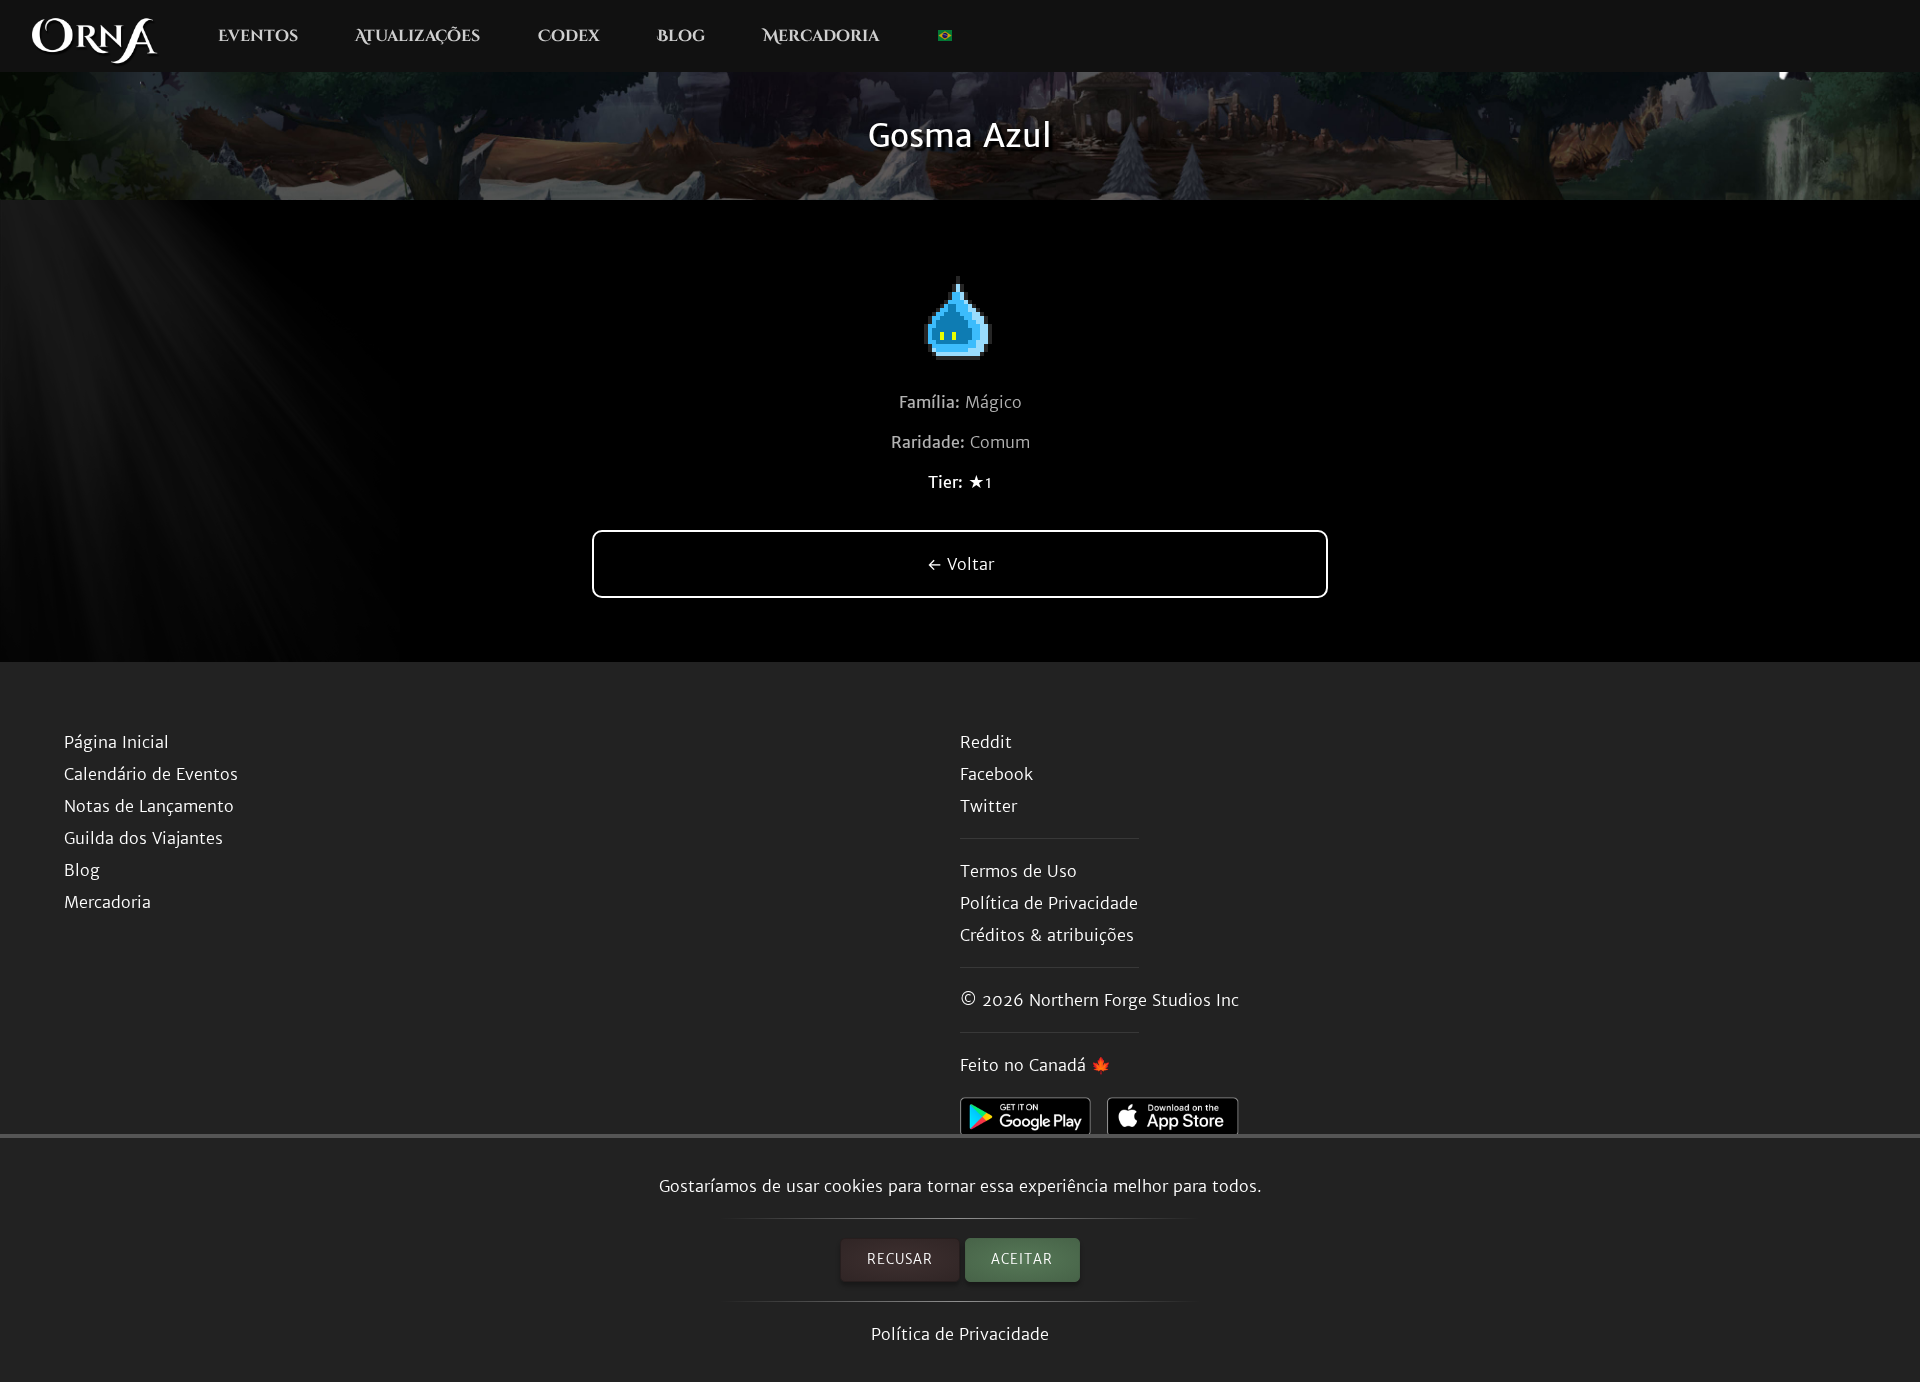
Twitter (988, 806)
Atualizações (417, 36)
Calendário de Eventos (151, 774)
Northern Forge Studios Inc (1134, 1000)
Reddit (986, 742)
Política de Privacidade (960, 1334)
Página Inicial (116, 742)
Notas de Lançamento (149, 806)
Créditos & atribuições (1047, 935)
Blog (681, 36)
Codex (569, 36)
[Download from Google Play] (1033, 1122)
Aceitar (1022, 1259)
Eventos (258, 36)
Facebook (996, 774)
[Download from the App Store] (1180, 1122)
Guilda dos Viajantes (143, 838)
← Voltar (960, 564)
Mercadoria (821, 36)
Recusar (900, 1259)
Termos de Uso (1018, 871)
